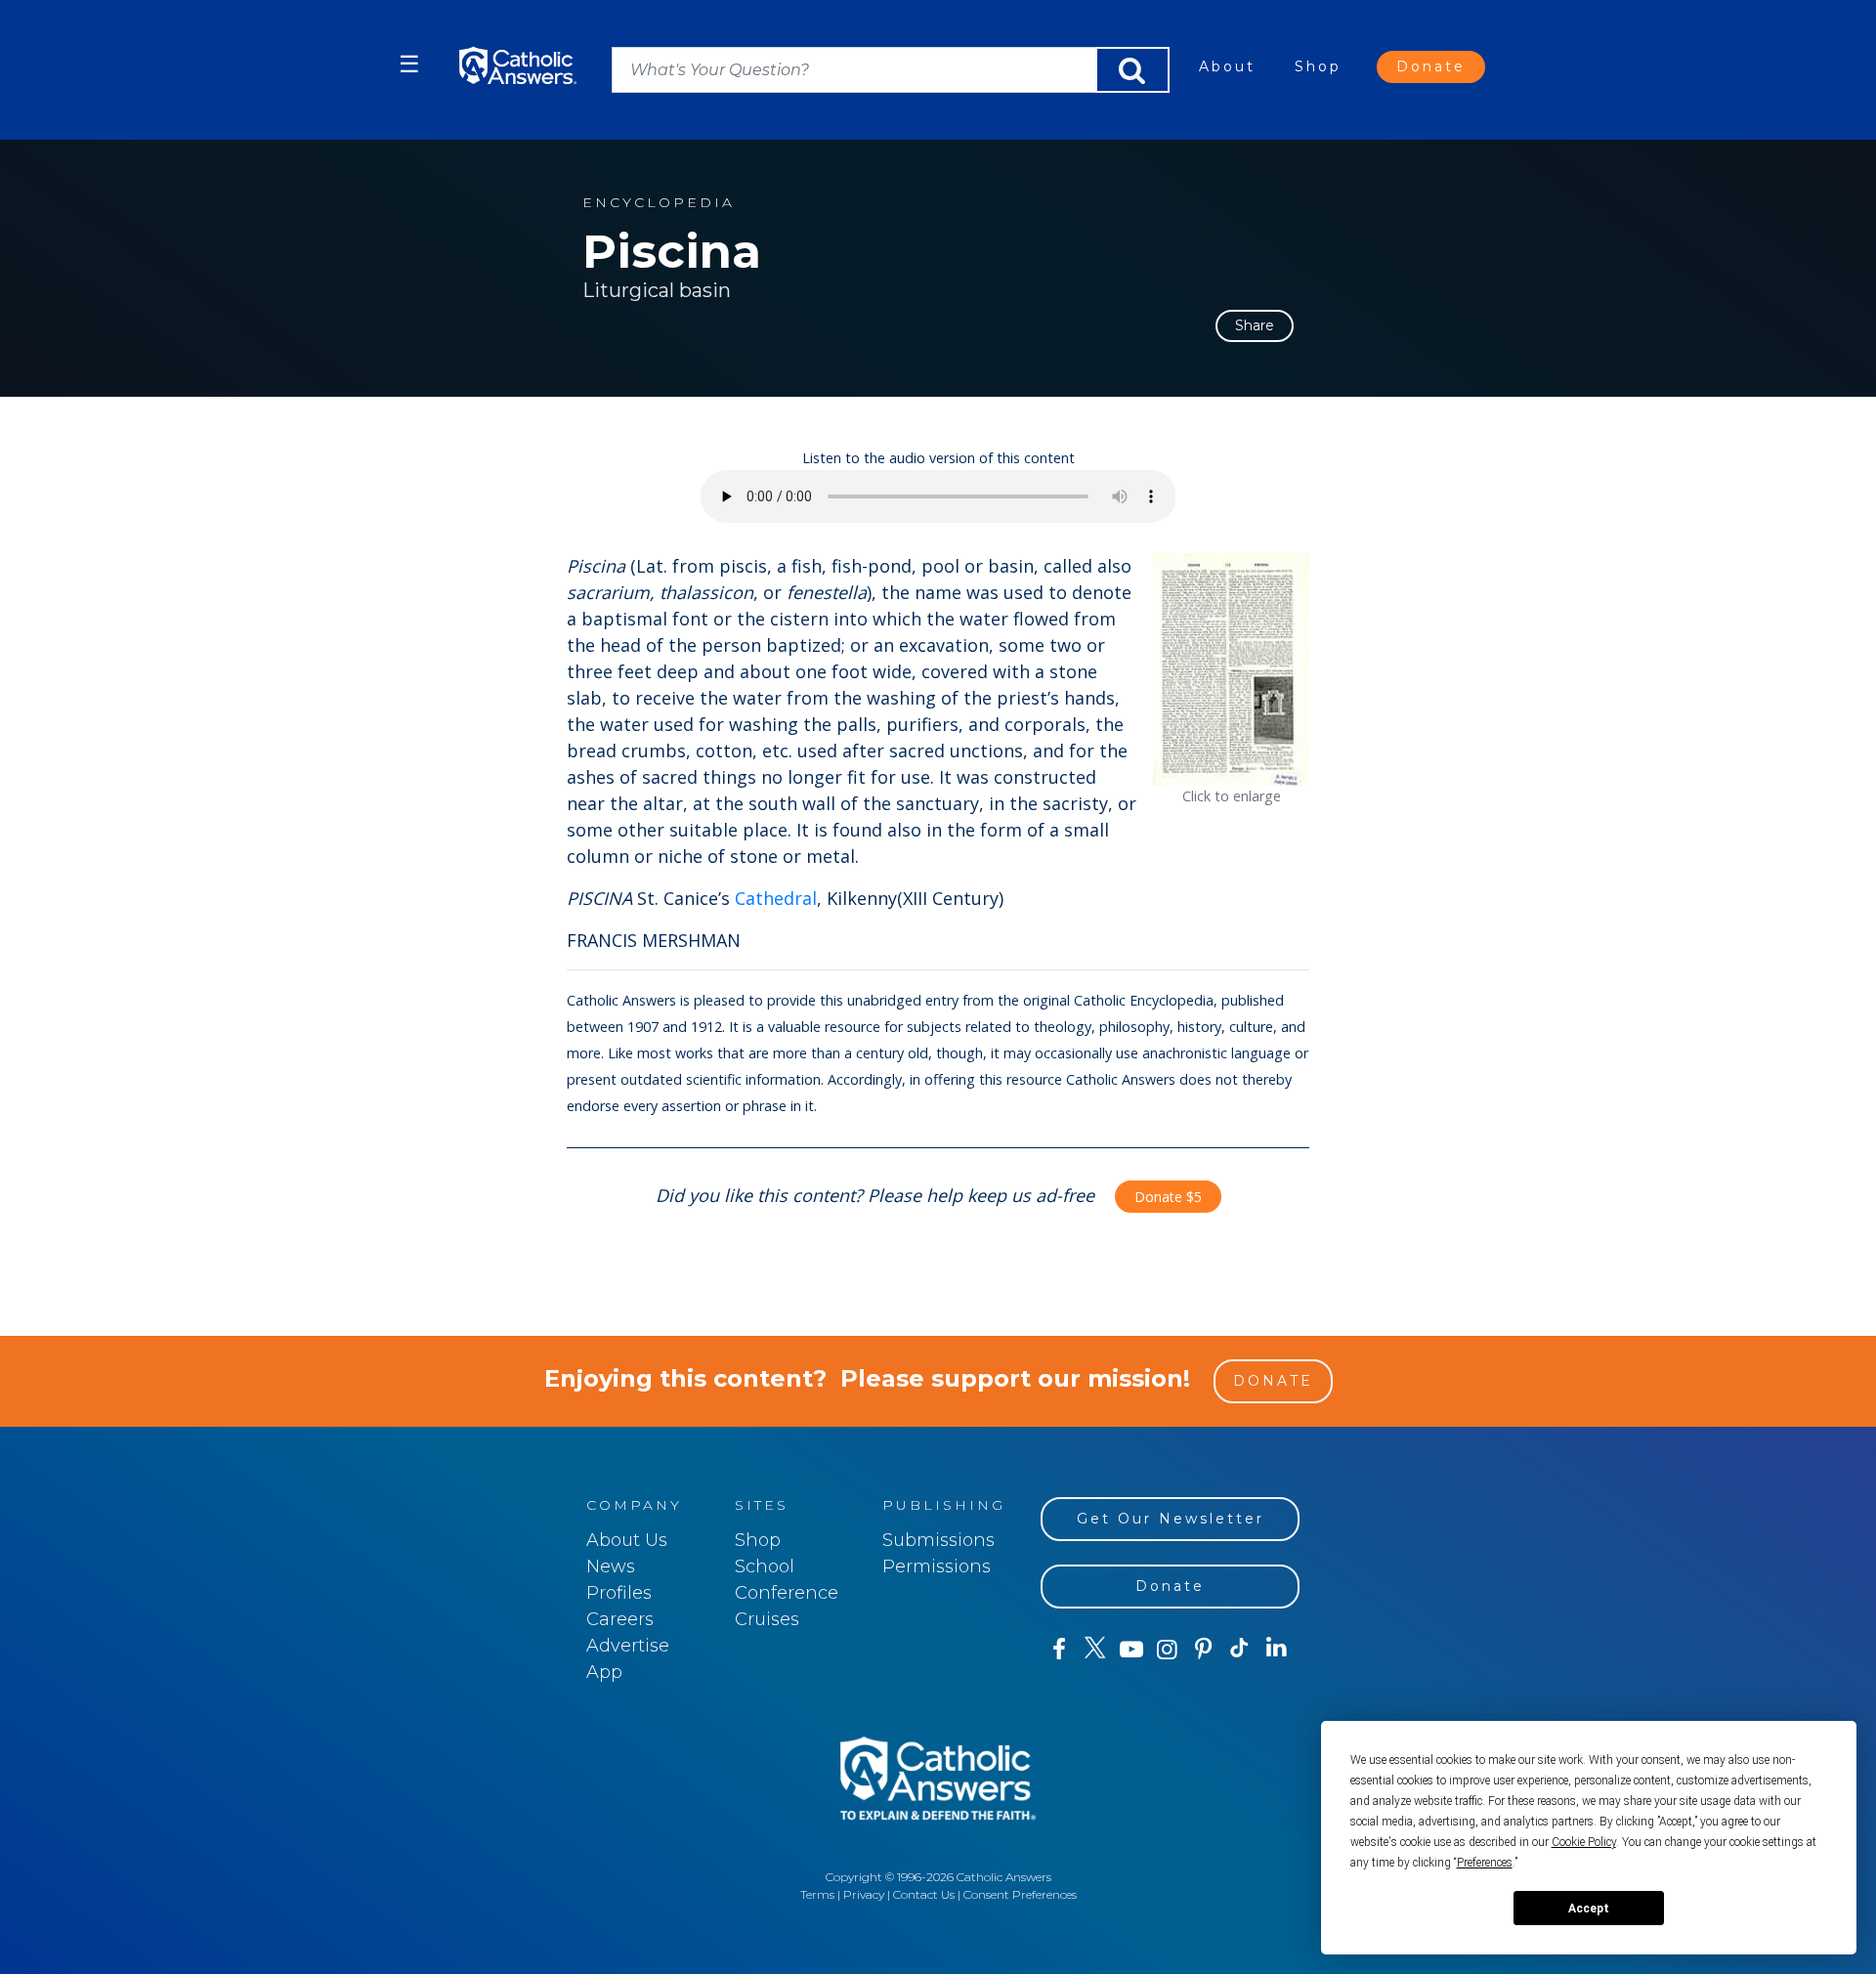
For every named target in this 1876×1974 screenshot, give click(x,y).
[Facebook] (1059, 1650)
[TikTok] (1239, 1650)
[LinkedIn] (1277, 1649)
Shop (1318, 66)
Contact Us (924, 1894)
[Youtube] (1131, 1650)
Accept (1589, 1909)
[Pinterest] (1203, 1650)
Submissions (938, 1540)
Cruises (767, 1619)
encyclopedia (659, 203)
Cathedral (776, 898)
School (765, 1566)
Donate (1431, 66)
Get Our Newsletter (1171, 1519)
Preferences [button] (1485, 1863)
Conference (787, 1593)
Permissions (937, 1566)
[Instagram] (1167, 1650)
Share (1255, 325)
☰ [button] (409, 64)
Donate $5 (1168, 1197)
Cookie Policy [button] (1584, 1842)
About (1227, 66)
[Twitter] (1095, 1650)
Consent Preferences (1020, 1894)
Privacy (864, 1894)
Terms (817, 1894)
